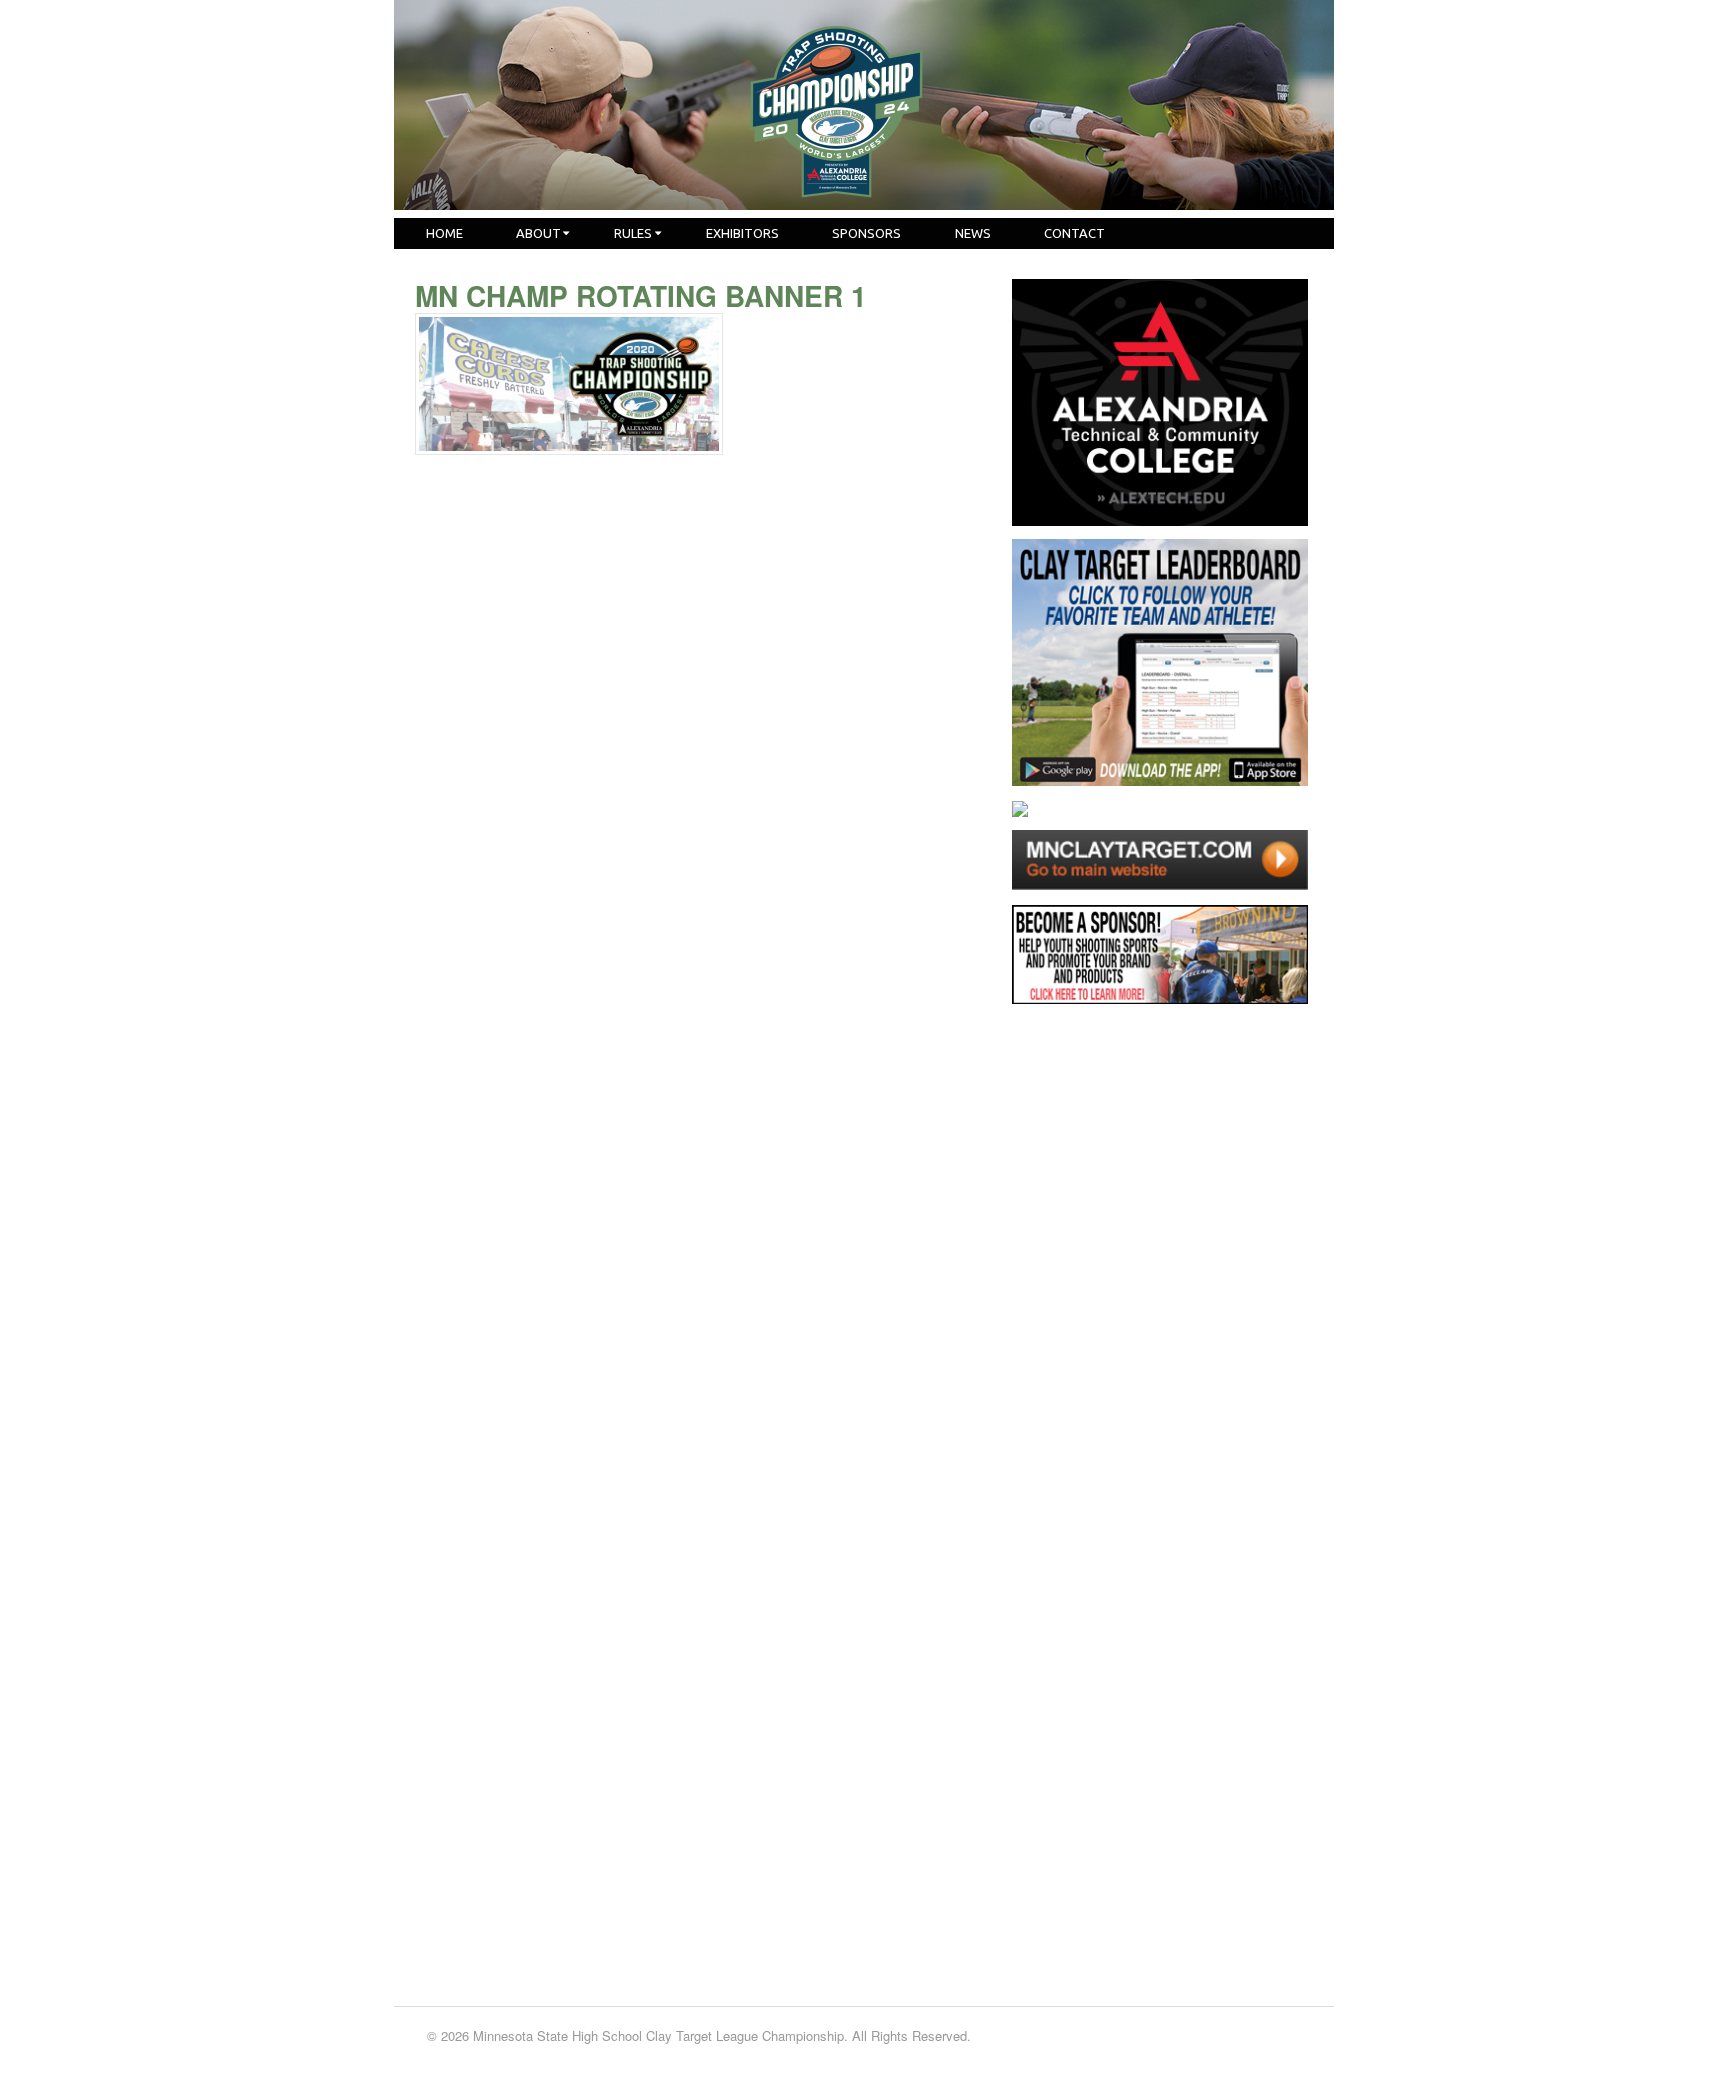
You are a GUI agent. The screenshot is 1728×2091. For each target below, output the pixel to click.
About (538, 233)
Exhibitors (742, 233)
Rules (633, 233)
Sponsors (866, 233)
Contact (1074, 233)
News (973, 233)
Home (444, 233)
